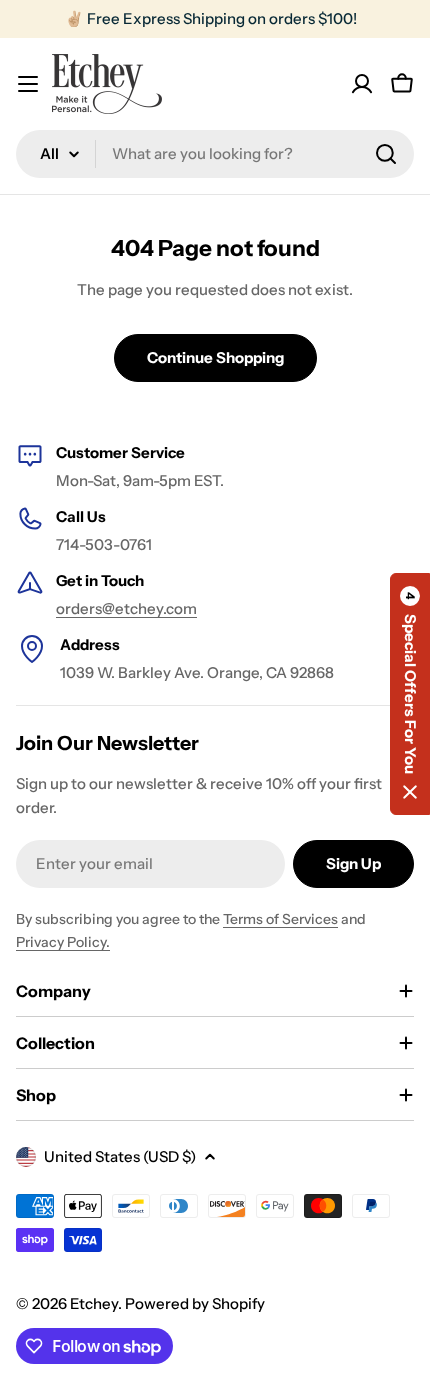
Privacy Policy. (63, 942)
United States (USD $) (120, 1156)
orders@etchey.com (126, 608)
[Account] (362, 84)
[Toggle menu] (28, 84)
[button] (410, 694)
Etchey (94, 1303)
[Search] (386, 154)
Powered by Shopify (195, 1303)
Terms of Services (280, 919)
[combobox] (215, 154)
